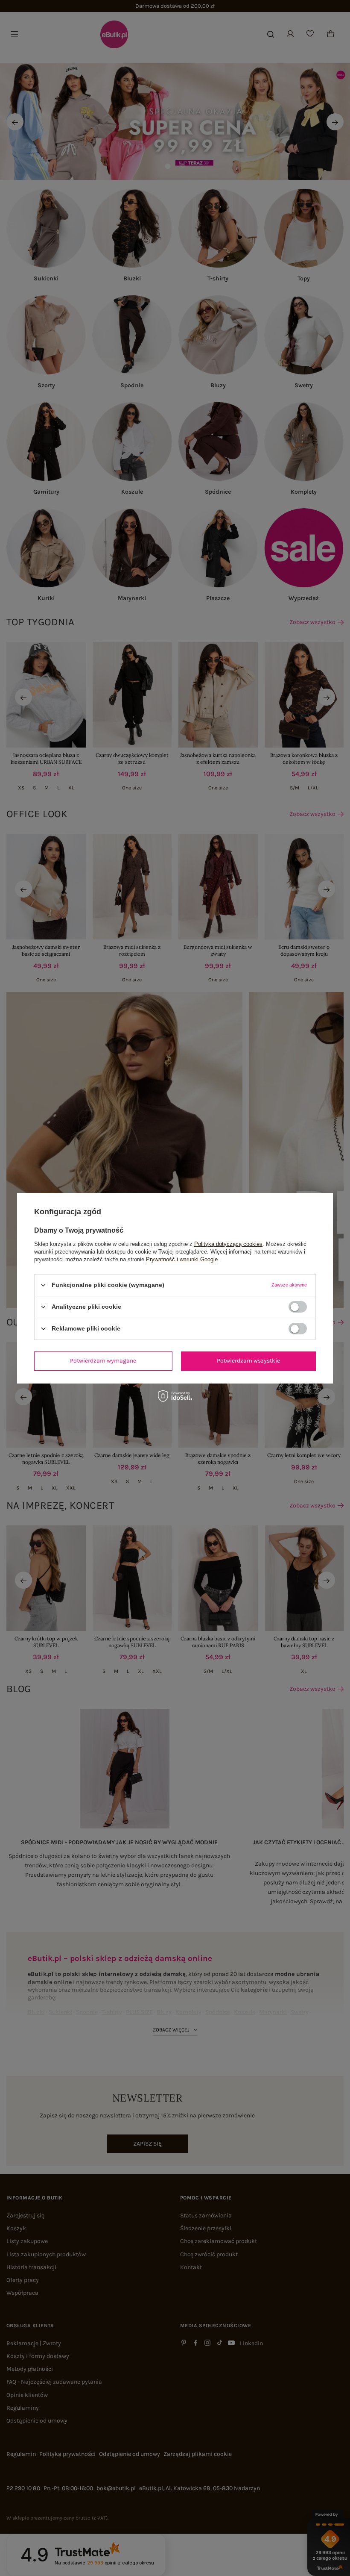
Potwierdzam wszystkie (248, 1361)
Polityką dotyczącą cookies (228, 1244)
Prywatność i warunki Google (182, 1259)
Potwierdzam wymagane (103, 1361)
